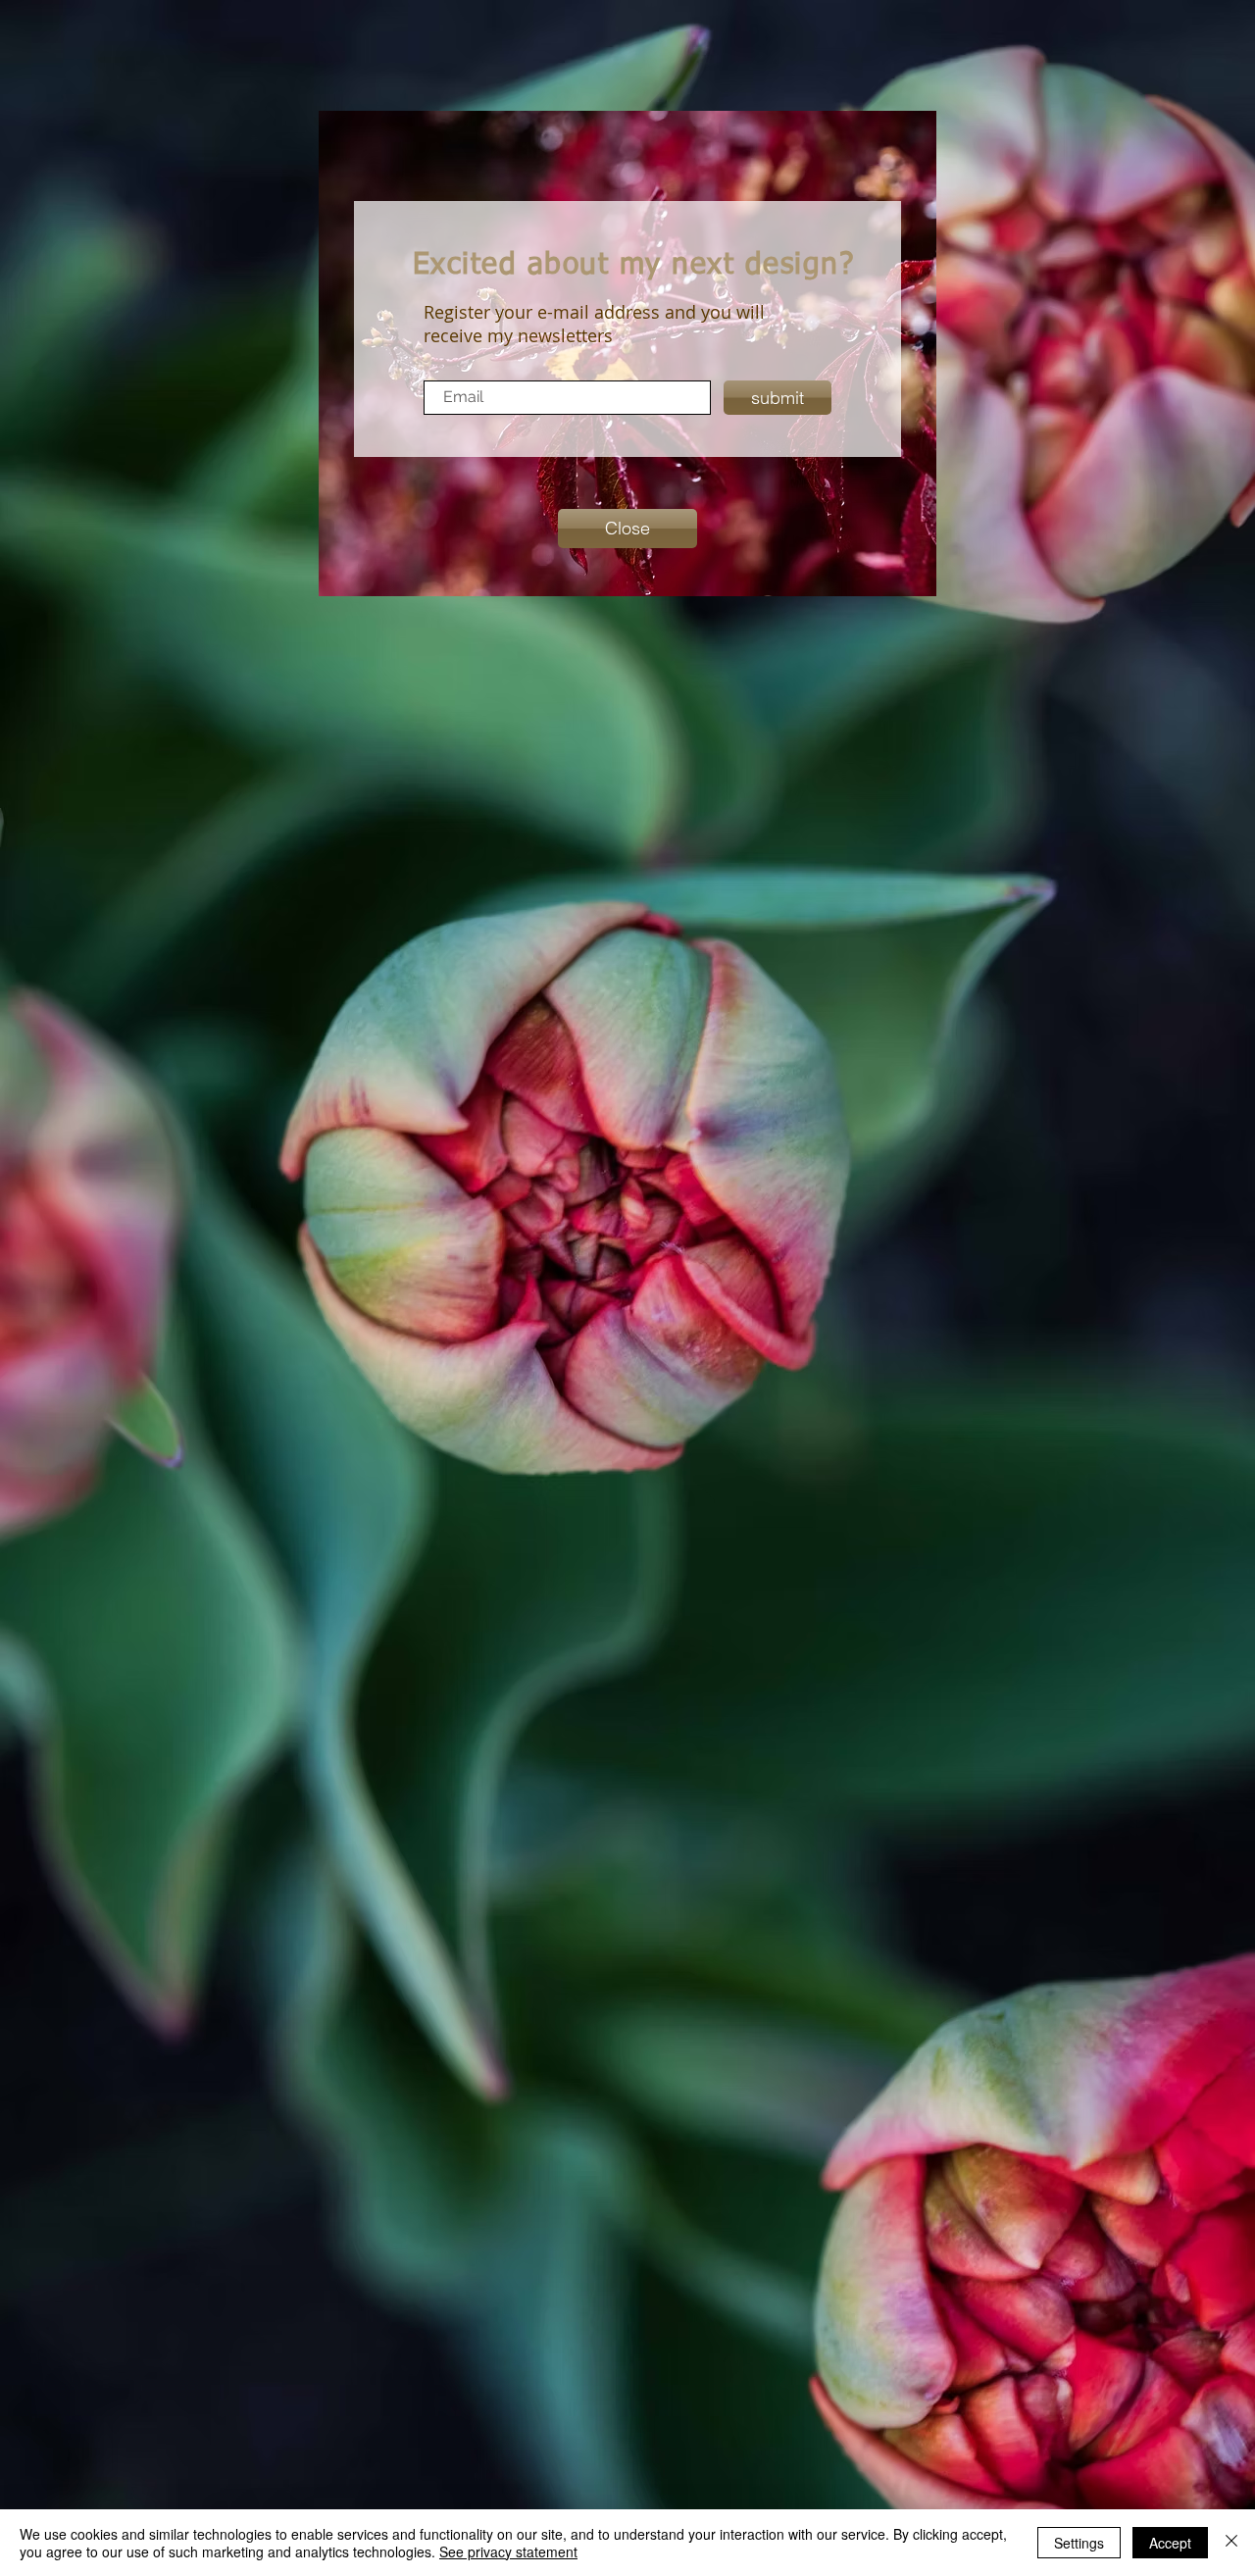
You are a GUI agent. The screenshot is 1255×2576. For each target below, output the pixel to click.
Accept (1170, 2543)
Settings (1079, 2543)
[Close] (1231, 2543)
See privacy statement (508, 2551)
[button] (627, 529)
